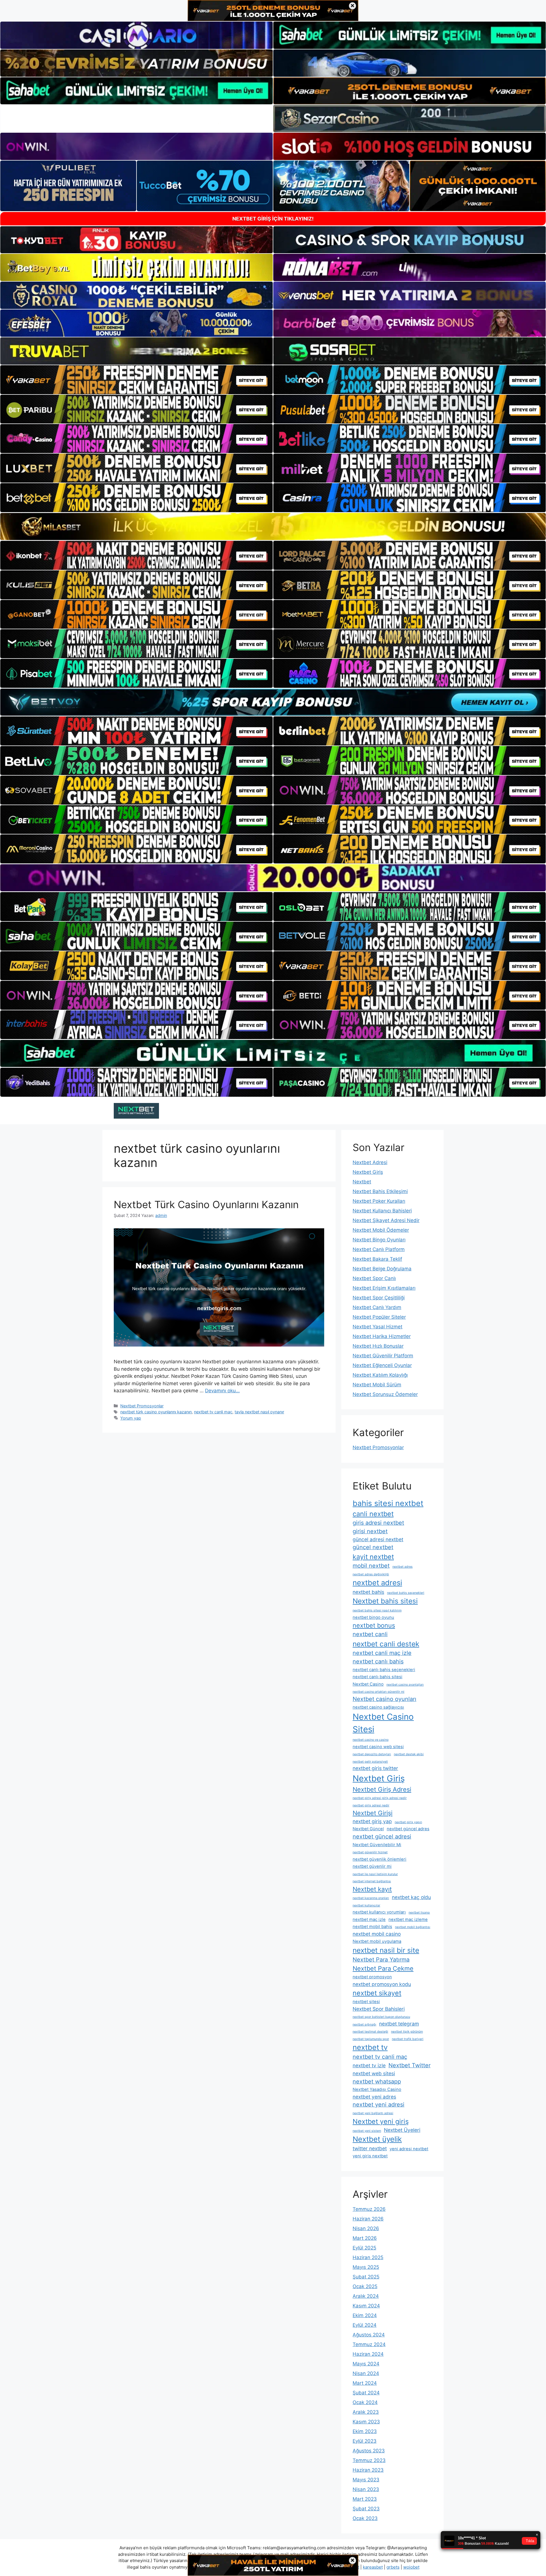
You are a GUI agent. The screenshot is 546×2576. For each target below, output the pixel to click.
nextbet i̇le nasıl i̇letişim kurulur (375, 1874)
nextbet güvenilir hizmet (370, 1852)
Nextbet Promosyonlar (142, 1406)
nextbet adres (403, 1567)
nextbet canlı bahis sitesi (378, 1677)
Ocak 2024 (365, 2402)
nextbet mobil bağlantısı (413, 1927)
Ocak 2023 (365, 2518)
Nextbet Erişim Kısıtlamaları (384, 1288)
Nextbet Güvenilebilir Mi (377, 1845)
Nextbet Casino (368, 1684)
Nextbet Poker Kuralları (379, 1201)
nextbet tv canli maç (213, 1412)
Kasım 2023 (366, 2422)
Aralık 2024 (366, 2296)
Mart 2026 (365, 2238)
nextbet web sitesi (374, 2073)
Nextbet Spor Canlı (374, 1278)
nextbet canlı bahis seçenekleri (384, 1670)
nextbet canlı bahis (378, 1661)
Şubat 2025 (366, 2277)
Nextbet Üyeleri (402, 2130)
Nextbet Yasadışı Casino (377, 2089)
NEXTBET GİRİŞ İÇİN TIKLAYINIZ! (273, 219)
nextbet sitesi (366, 2002)
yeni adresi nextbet (409, 2149)
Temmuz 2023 (369, 2460)
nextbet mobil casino (377, 1934)
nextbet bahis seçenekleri (406, 1593)
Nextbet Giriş (368, 1172)
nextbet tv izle (369, 2065)
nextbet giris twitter (375, 1768)
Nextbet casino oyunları (384, 1699)
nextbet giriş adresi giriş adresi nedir (380, 1798)
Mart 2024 (365, 2383)
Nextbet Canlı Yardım (377, 1307)
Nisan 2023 (366, 2489)
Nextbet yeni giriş (381, 2121)
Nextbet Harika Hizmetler (382, 1336)
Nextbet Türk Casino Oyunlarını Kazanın (206, 1204)
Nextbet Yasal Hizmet (378, 1327)
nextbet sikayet (377, 1993)
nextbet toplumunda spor (371, 2039)
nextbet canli (370, 1634)
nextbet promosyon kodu (382, 1984)
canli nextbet (373, 1514)
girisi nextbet (370, 1531)
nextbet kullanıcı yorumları (379, 1912)
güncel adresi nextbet (378, 1539)
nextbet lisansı (419, 1913)
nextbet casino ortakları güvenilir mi (379, 1692)
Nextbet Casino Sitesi (383, 1723)
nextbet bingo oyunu (373, 1617)
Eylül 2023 (365, 2441)
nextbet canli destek (386, 1644)
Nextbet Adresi (370, 1162)
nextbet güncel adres (408, 1829)
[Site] (136, 380)
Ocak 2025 (365, 2286)
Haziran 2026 (368, 2219)
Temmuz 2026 (369, 2209)
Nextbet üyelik (377, 2139)
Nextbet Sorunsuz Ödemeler (385, 1394)
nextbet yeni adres (374, 2097)
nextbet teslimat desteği (370, 2032)
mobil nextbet (371, 1566)
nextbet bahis (368, 1592)
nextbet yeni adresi (379, 2105)
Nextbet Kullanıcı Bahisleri (382, 1211)
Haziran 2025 (368, 2257)
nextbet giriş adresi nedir (371, 1805)
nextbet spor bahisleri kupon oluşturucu (381, 2017)
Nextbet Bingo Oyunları (379, 1240)
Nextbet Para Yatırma (381, 1960)
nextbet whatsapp (377, 2081)
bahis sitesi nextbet (388, 1503)
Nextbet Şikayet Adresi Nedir (386, 1220)
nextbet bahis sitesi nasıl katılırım (377, 1610)
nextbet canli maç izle (382, 1653)
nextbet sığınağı (364, 2025)
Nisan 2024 (366, 2373)
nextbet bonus (374, 1625)
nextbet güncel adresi (382, 1837)
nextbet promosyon (372, 1977)
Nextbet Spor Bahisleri (379, 2009)
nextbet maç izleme (408, 1919)
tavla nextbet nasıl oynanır (259, 1412)
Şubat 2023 (366, 2509)
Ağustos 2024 (369, 2335)
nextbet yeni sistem (367, 2131)
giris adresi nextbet (378, 1523)
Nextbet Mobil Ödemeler (381, 1230)
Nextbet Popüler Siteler (379, 1317)
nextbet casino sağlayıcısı (378, 1707)
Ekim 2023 (365, 2431)
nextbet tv (370, 2047)
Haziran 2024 (368, 2354)
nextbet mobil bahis (372, 1927)
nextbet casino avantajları (405, 1685)
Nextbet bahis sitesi (385, 1601)
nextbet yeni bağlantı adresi (373, 2113)
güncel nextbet (373, 1547)
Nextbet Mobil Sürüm (377, 1385)
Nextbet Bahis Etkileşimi (380, 1191)
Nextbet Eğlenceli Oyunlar (382, 1365)
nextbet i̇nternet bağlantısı (372, 1881)
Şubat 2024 (366, 2393)
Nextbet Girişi (373, 1813)
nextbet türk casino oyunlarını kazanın (156, 1412)
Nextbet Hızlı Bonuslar (378, 1346)
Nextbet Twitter (409, 2065)
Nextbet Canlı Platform (379, 1249)
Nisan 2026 (366, 2228)
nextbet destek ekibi (409, 1754)
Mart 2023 (365, 2499)
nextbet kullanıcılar (366, 1905)
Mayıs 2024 (366, 2364)
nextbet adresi (377, 1583)
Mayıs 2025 (366, 2267)
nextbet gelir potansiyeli (370, 1762)
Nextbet (362, 1182)
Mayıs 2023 (366, 2480)
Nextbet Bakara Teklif (377, 1259)
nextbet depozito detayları (372, 1754)
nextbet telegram (399, 2024)
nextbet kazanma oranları (371, 1898)
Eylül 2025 (364, 2248)
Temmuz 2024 (369, 2344)
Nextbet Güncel (368, 1829)
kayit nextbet (373, 1557)
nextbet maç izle (369, 1919)
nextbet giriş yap (372, 1821)
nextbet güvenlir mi (372, 1866)
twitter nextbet (370, 2148)
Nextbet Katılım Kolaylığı (380, 1375)
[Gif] (273, 526)
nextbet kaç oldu (411, 1897)
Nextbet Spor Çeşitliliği (379, 1298)
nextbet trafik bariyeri (408, 2039)
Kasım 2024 (366, 2306)
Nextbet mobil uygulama (377, 1941)
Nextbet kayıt (372, 1889)
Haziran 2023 (368, 2470)
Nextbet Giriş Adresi (382, 1789)
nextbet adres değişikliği (371, 1574)
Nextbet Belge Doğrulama (382, 1269)
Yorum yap (131, 1418)
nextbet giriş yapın (408, 1822)
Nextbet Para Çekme (383, 1968)
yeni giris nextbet (370, 2156)
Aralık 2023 (366, 2412)
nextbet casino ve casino (371, 1740)
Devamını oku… (222, 1391)
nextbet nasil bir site (386, 1950)
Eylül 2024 (365, 2325)
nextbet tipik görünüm (407, 2032)
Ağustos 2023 (369, 2451)
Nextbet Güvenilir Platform (383, 1356)
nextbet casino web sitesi (378, 1747)
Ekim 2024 (365, 2315)
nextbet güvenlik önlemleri (379, 1859)
